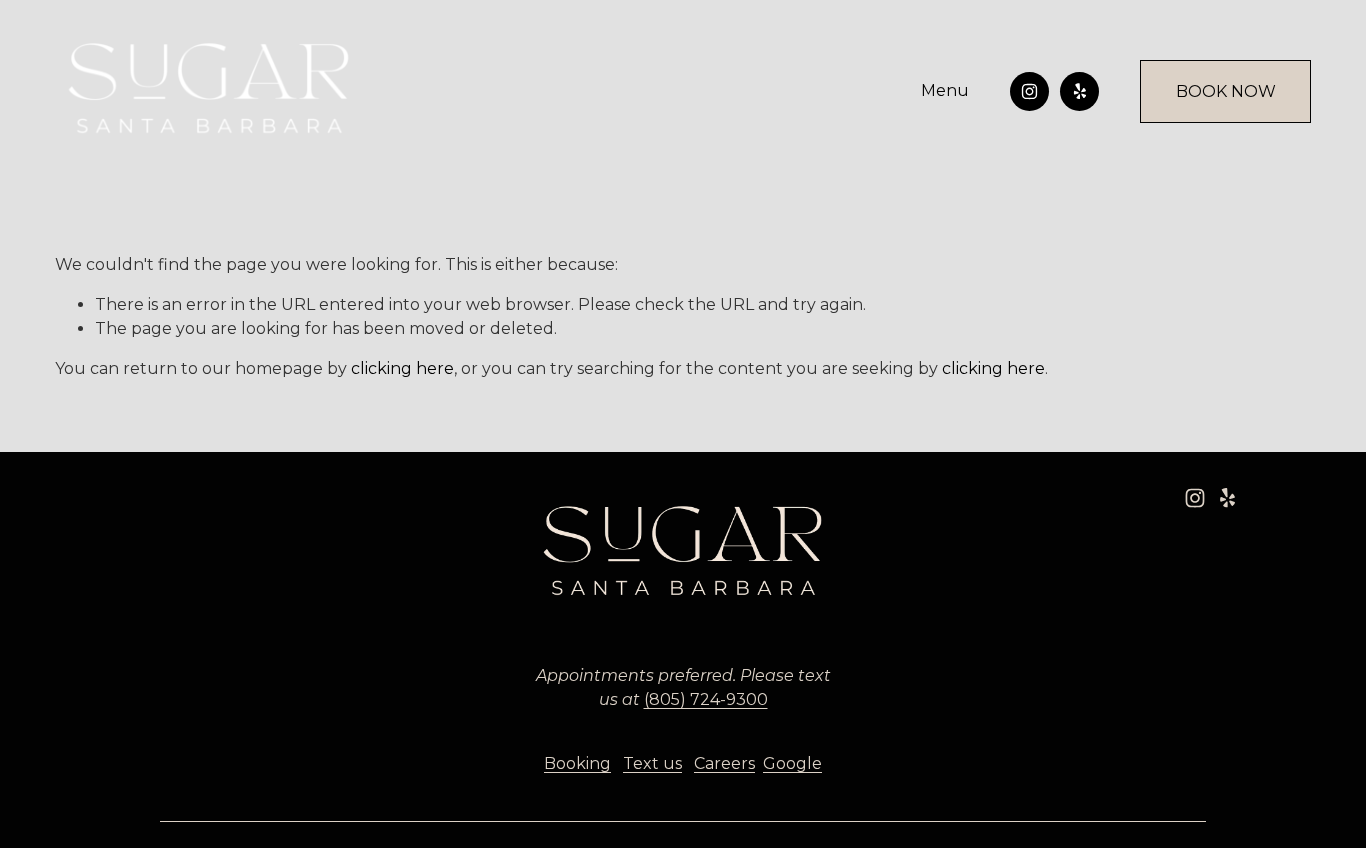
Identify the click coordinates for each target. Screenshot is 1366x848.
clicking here (402, 368)
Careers (724, 763)
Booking (577, 763)
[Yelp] (1079, 91)
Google (792, 763)
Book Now (1226, 91)
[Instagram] (1029, 91)
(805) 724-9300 (706, 699)
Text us (652, 763)
